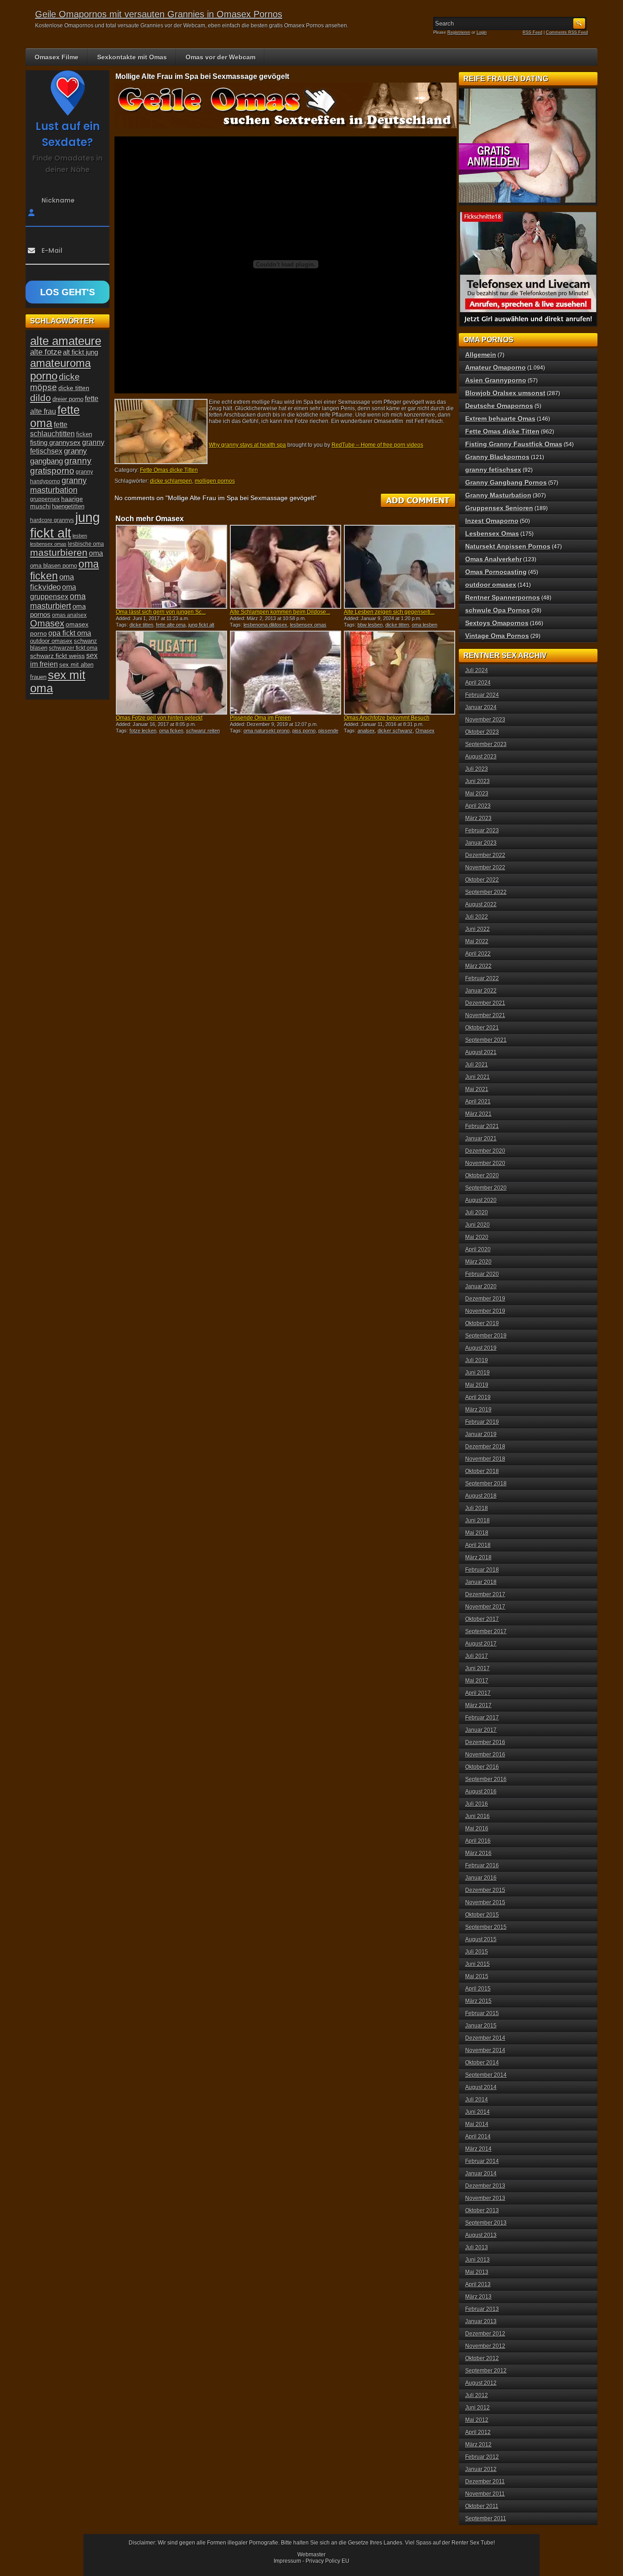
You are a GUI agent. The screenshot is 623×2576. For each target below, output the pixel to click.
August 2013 (481, 2235)
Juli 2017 (477, 1656)
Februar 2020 (482, 1274)
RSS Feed (532, 32)
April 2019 (478, 1397)
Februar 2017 (482, 1718)
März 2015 (478, 2001)
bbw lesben (370, 625)
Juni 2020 (478, 1225)
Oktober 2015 (482, 1915)
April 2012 (478, 2432)
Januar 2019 (481, 1434)
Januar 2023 (481, 843)
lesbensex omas (308, 625)
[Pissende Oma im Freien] (286, 673)
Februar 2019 (482, 1422)
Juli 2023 (477, 769)
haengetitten (68, 506)
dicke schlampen (171, 481)
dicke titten (141, 625)
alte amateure (66, 341)
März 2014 (478, 2149)
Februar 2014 (482, 2161)
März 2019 (478, 1410)
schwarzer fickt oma (73, 648)
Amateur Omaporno (496, 367)
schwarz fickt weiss (57, 656)
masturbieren (59, 553)
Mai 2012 (477, 2420)
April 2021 (478, 1102)
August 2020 (481, 1200)
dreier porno (68, 399)
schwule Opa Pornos (498, 610)
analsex (366, 731)
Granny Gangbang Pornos (506, 482)
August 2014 (481, 2087)
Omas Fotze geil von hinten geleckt (159, 718)
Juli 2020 (477, 1212)
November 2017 (485, 1607)
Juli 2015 (477, 1952)
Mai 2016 (477, 1829)
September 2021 (486, 1040)
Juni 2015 (478, 1964)
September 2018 (486, 1484)
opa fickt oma (70, 633)
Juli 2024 (477, 670)
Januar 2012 (481, 2469)
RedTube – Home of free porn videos (377, 445)
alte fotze (46, 352)
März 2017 (478, 1705)
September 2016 (486, 1779)
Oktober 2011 (482, 2506)
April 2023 (478, 806)
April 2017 (478, 1693)
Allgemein (481, 355)
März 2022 (478, 966)
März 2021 (478, 1114)
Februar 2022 (482, 978)
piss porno (304, 731)
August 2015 (481, 1939)
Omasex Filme (57, 57)
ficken (84, 434)
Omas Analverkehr (493, 559)
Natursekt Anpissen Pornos (508, 546)
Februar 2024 (482, 695)
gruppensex (45, 499)
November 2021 (485, 1015)
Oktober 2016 (482, 1767)
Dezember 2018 (485, 1447)
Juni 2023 (478, 781)
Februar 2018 (482, 1570)
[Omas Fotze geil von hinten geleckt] (171, 673)
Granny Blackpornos (497, 457)
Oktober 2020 (482, 1176)
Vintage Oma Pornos (497, 636)
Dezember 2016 (485, 1742)
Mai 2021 (477, 1089)
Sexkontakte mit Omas (132, 57)
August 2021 (481, 1052)
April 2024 (478, 683)
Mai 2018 (477, 1533)
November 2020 (485, 1163)
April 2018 (478, 1545)
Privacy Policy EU (327, 2561)
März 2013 (478, 2297)
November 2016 (485, 1755)
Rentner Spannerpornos (503, 597)
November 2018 (485, 1459)
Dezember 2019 (485, 1299)
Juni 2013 (478, 2260)
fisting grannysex (55, 442)
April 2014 (478, 2137)
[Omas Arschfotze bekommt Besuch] (400, 673)
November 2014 (485, 2050)
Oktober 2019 (482, 1323)
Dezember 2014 (485, 2038)
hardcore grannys (52, 520)
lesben (80, 536)
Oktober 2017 (482, 1619)
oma (96, 553)
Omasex (425, 731)
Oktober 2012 (482, 2358)
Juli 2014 (477, 2100)
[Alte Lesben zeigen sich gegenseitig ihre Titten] (400, 567)
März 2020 (478, 1262)
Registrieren (459, 32)
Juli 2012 (477, 2395)
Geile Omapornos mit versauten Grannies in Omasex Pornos (159, 14)
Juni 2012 (478, 2408)
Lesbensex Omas (492, 533)
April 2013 (478, 2284)
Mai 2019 (477, 1385)
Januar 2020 (481, 1286)
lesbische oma (86, 544)
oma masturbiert (58, 601)
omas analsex (69, 615)
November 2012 (485, 2346)
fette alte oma (171, 625)
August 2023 (481, 757)
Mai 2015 (477, 1976)
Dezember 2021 (485, 1003)
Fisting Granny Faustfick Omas (514, 444)
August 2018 (481, 1496)
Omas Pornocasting (496, 572)
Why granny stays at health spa (247, 445)
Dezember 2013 (485, 2186)
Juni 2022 (478, 929)
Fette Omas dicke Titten (169, 470)
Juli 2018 (477, 1508)
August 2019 (481, 1348)
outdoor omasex (51, 641)
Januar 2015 (481, 2026)
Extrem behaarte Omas (500, 418)
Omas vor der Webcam (221, 57)
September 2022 (486, 892)
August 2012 (481, 2383)
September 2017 (486, 1631)
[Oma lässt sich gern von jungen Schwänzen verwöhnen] (171, 567)
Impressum (287, 2561)
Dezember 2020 (485, 1151)
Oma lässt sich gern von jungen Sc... (161, 612)
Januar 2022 (481, 991)
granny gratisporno (61, 466)
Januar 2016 (481, 1878)
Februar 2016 (482, 1865)
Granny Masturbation (498, 495)
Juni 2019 (478, 1373)
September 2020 (486, 1188)
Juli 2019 (477, 1360)
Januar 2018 (481, 1582)
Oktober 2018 (482, 1471)
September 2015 (486, 1927)
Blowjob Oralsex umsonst (505, 393)
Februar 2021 (482, 1126)
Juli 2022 (477, 917)
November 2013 (485, 2198)
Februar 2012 (482, 2457)
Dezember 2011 (485, 2482)
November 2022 (485, 867)
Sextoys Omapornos (497, 623)
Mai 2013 (477, 2272)
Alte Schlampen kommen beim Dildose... (280, 612)
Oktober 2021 (482, 1028)
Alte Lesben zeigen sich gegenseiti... (389, 612)
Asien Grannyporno (496, 380)
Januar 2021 (481, 1139)
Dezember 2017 (485, 1594)
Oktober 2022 (482, 880)
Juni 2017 (478, 1668)
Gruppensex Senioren (499, 508)
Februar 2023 (482, 831)
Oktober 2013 (482, 2210)
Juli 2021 (477, 1065)
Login (482, 32)
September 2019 (486, 1336)
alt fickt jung (80, 352)
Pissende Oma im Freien (260, 718)
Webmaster (311, 2555)
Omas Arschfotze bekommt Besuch (387, 718)
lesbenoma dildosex (265, 625)
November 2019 (485, 1311)
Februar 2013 (482, 2309)
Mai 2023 (477, 794)
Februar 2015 (482, 2013)
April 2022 (478, 954)
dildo (41, 398)
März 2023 (478, 818)
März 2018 (478, 1557)
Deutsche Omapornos (499, 406)
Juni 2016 (478, 1816)
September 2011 (486, 2519)
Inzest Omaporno (492, 521)
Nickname (58, 200)
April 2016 (478, 1841)
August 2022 (481, 904)
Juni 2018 (478, 1521)
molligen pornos (215, 481)
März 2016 (478, 1853)
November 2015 (485, 1902)
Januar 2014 (481, 2174)
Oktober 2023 (482, 732)
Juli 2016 (477, 1804)
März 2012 (478, 2445)
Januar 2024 (481, 707)
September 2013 (486, 2223)
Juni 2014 (478, 2112)
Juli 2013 (477, 2247)
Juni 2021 (478, 1077)
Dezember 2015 (485, 1890)
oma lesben (425, 625)
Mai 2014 (477, 2124)
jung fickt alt (201, 625)
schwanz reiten (203, 731)
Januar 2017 (481, 1730)
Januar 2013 (481, 2321)
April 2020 (478, 1249)
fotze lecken (143, 731)
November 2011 (485, 2494)
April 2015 (478, 1989)
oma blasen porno (54, 566)
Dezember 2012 (485, 2334)
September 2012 (486, 2371)
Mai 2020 (477, 1237)
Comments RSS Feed (567, 32)
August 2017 (481, 1644)
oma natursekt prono (267, 731)
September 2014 (486, 2075)
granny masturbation (58, 485)
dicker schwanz (395, 731)
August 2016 (481, 1792)
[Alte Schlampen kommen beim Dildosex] (286, 567)
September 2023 (486, 744)
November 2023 (485, 720)
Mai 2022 (477, 941)
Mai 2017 (477, 1681)
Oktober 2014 (482, 2063)
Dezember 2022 (485, 855)
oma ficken (171, 731)
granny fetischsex (493, 470)
